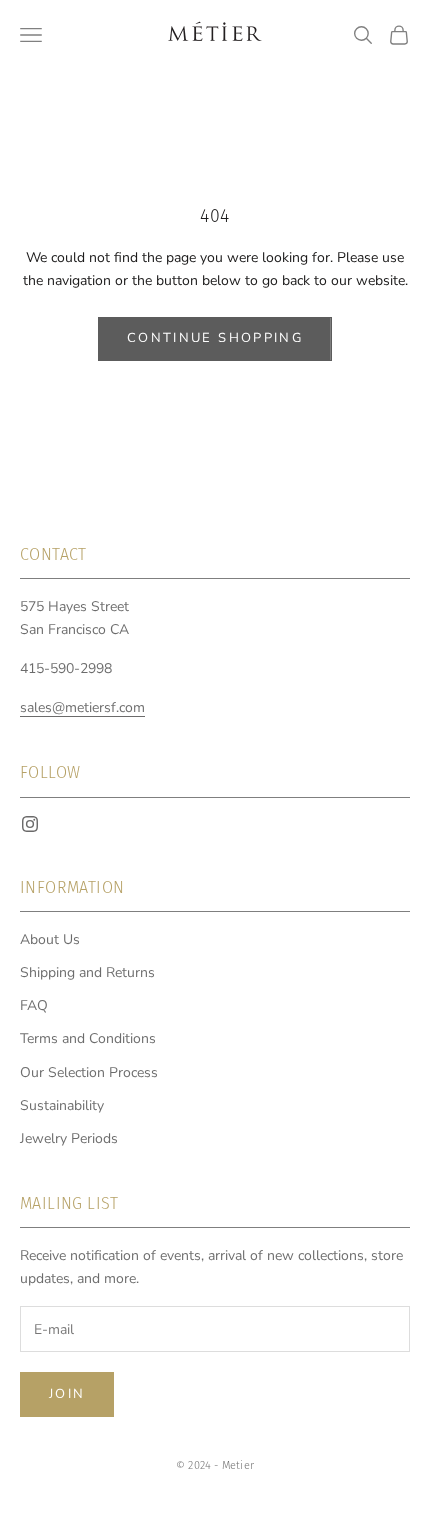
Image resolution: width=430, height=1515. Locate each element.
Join (67, 1394)
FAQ (34, 1005)
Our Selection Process (89, 1072)
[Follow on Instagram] (30, 824)
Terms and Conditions (88, 1038)
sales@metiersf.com (82, 707)
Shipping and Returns (87, 972)
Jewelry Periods (69, 1138)
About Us (50, 939)
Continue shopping (215, 338)
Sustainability (62, 1105)
